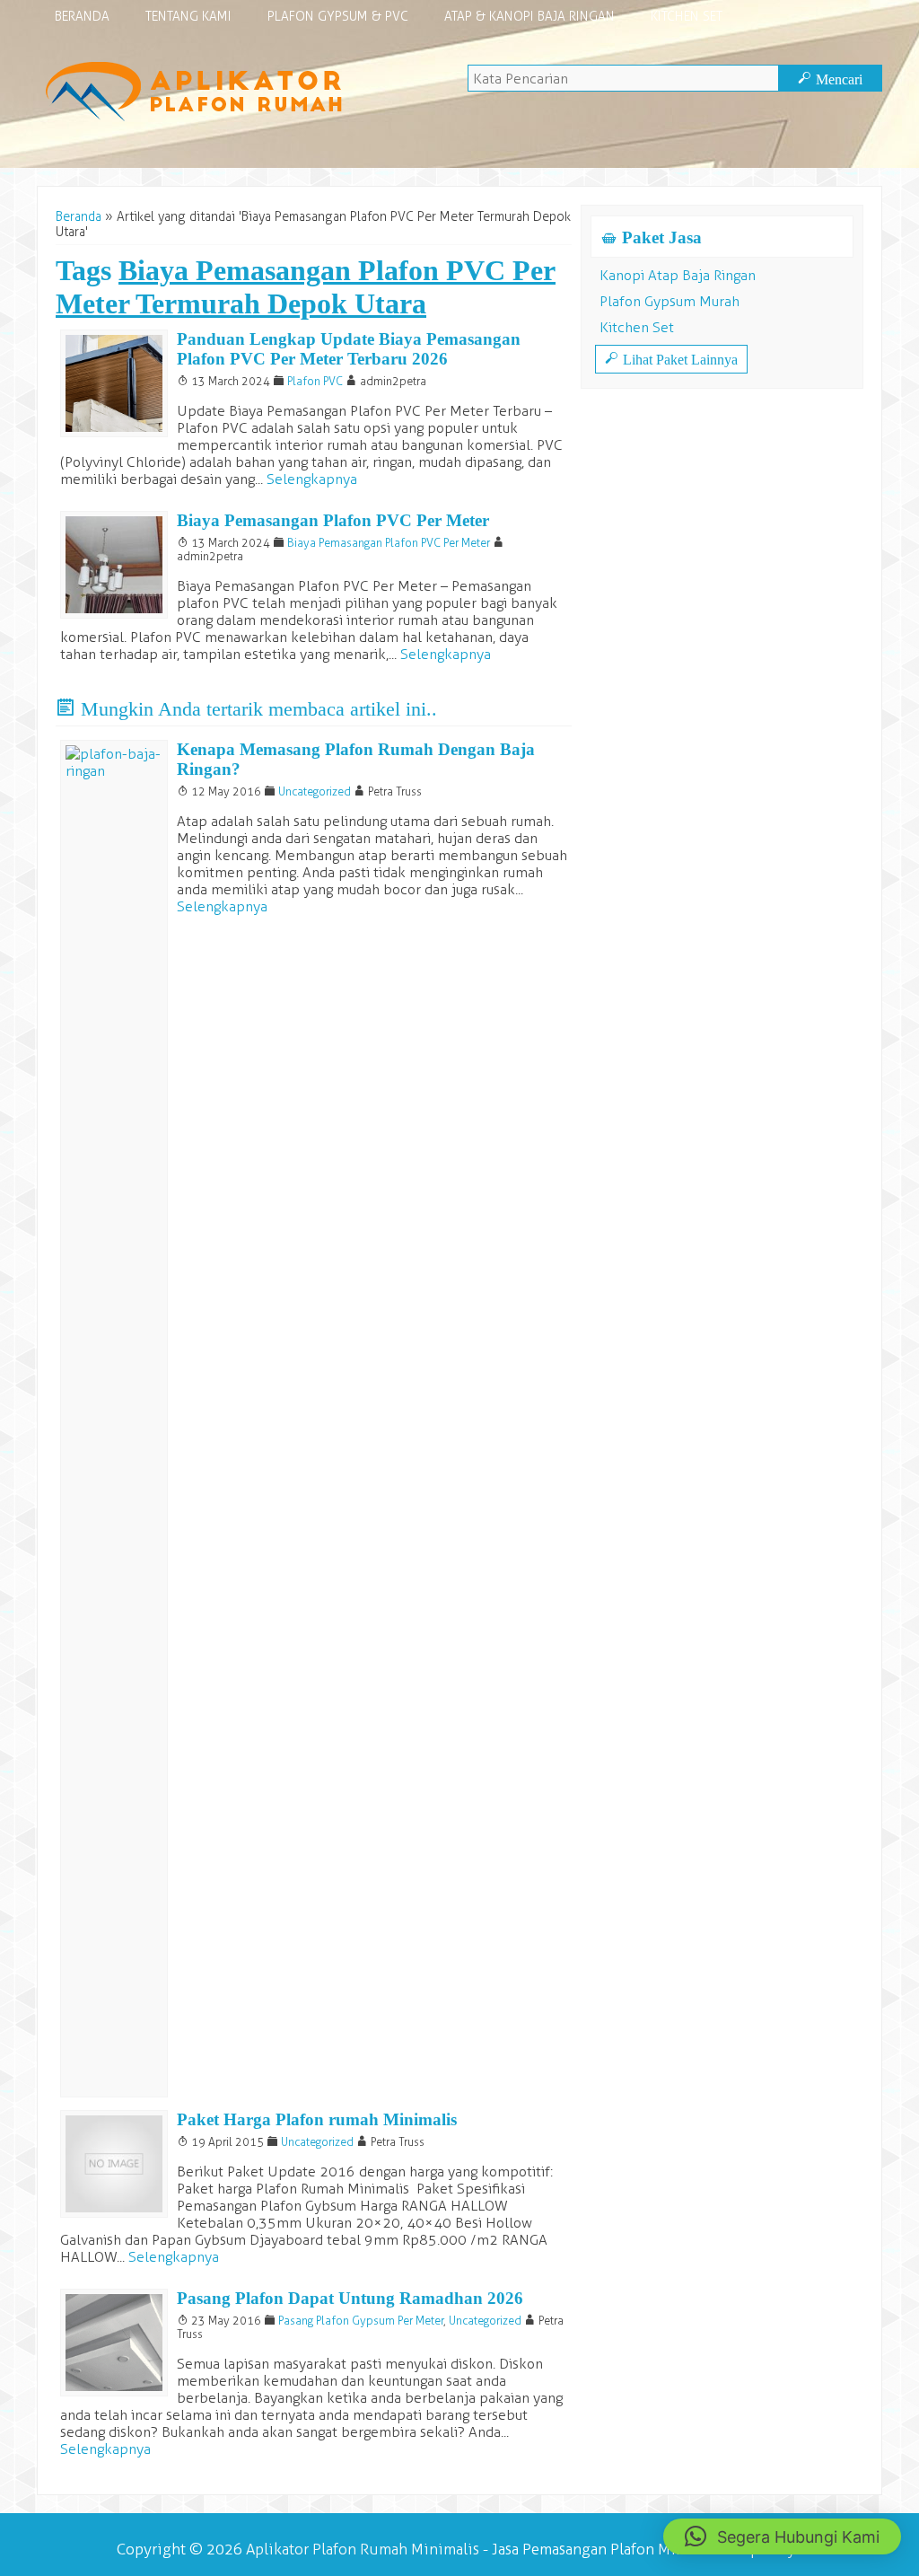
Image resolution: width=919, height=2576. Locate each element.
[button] (782, 2536)
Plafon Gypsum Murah (670, 301)
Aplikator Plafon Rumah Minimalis (363, 2549)
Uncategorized (315, 791)
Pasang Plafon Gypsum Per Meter (361, 2321)
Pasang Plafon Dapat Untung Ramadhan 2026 (350, 2298)
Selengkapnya (312, 479)
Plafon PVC (315, 381)
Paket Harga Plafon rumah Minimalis (317, 2119)
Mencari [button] (830, 79)
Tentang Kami (188, 17)
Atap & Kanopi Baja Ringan (530, 17)
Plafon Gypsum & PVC (338, 17)
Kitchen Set (687, 17)
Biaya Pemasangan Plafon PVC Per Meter (333, 520)
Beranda (82, 17)
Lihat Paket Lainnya (671, 359)
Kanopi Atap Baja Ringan (678, 275)
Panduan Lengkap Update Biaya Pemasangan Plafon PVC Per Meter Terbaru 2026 (349, 349)
